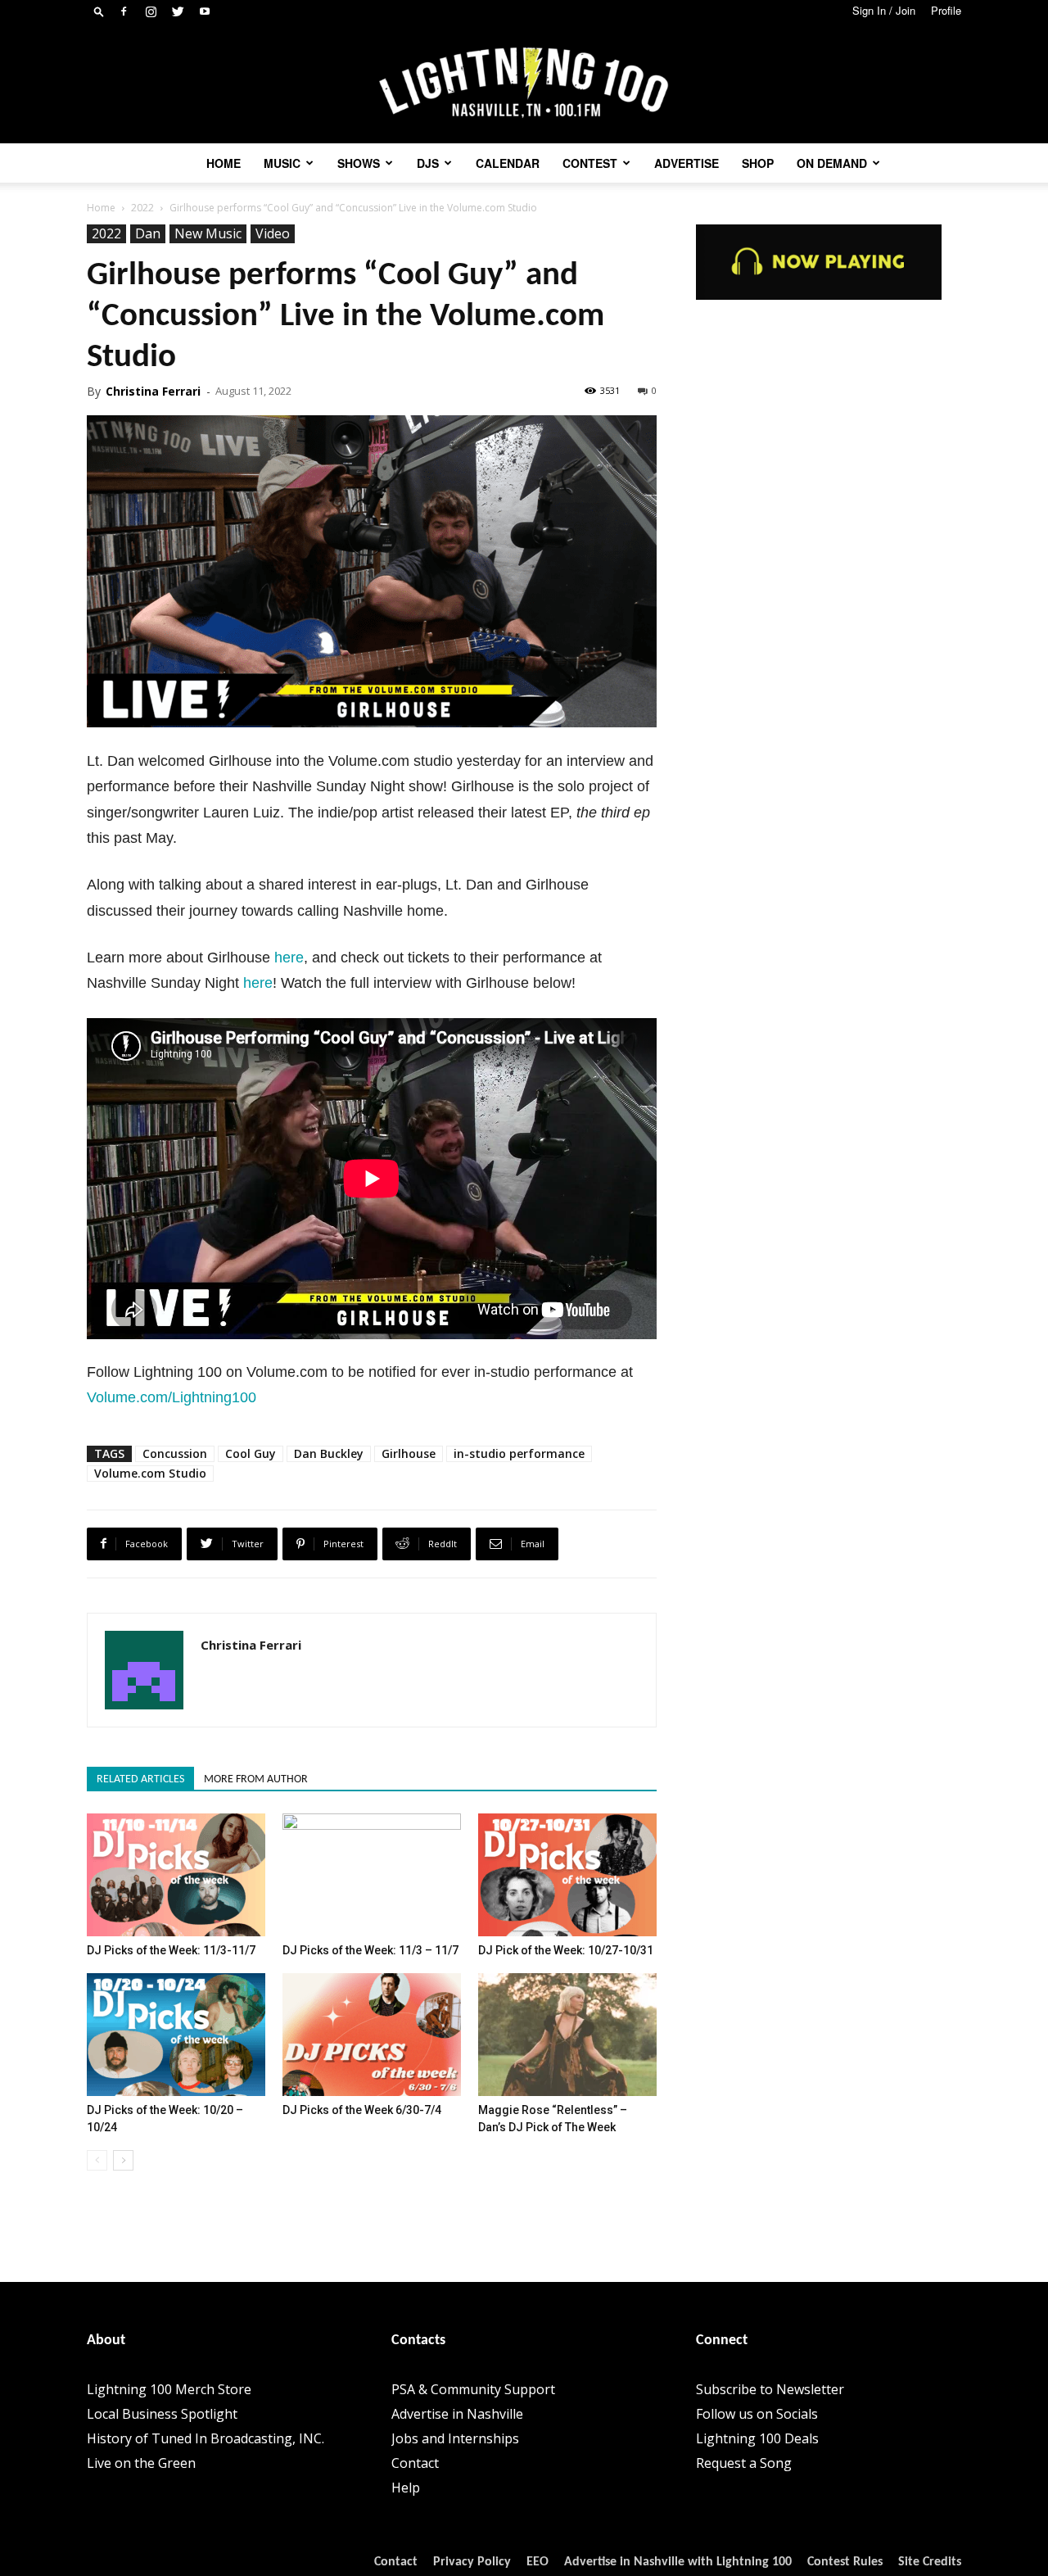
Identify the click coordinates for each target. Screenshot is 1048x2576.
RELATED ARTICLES (140, 1779)
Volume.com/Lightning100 (172, 1397)
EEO (538, 2562)
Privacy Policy (472, 2562)
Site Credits (930, 2562)
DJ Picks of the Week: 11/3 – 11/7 (370, 1950)
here (289, 958)
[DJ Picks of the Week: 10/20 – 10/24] (176, 2035)
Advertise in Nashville (457, 2414)
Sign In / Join (884, 10)
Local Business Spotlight (162, 2414)
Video (273, 233)
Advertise (687, 163)
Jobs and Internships (455, 2438)
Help (406, 2488)
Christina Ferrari (153, 391)
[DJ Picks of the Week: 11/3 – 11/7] (372, 1875)
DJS (428, 163)
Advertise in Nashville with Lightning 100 (678, 2562)
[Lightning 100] (524, 83)
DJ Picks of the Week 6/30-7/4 (362, 2110)
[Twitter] (178, 11)
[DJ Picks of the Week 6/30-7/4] (372, 2035)
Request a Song (744, 2463)
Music (282, 163)
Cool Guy (251, 1453)
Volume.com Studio (150, 1473)
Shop (758, 163)
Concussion (175, 1453)
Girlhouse (409, 1453)
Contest (590, 163)
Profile (946, 10)
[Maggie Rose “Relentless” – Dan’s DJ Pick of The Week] (567, 2035)
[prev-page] (97, 2160)
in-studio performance (519, 1453)
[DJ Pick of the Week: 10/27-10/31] (567, 1875)
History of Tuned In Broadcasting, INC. (206, 2438)
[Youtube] (205, 11)
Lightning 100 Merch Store (169, 2389)
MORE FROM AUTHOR (256, 1779)
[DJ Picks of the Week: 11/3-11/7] (176, 1875)
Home (224, 163)
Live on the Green (141, 2463)
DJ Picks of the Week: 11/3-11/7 (171, 1950)
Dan (148, 233)
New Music (208, 233)
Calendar (508, 163)
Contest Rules (845, 2562)
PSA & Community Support (473, 2389)
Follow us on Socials (757, 2414)
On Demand (832, 163)
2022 (142, 208)
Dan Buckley (329, 1453)
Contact (415, 2463)
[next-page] (123, 2160)
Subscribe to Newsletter (770, 2389)
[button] (99, 11)
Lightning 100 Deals (757, 2438)
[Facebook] (124, 11)
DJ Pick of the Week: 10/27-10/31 (566, 1950)
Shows (359, 163)
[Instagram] (151, 11)
